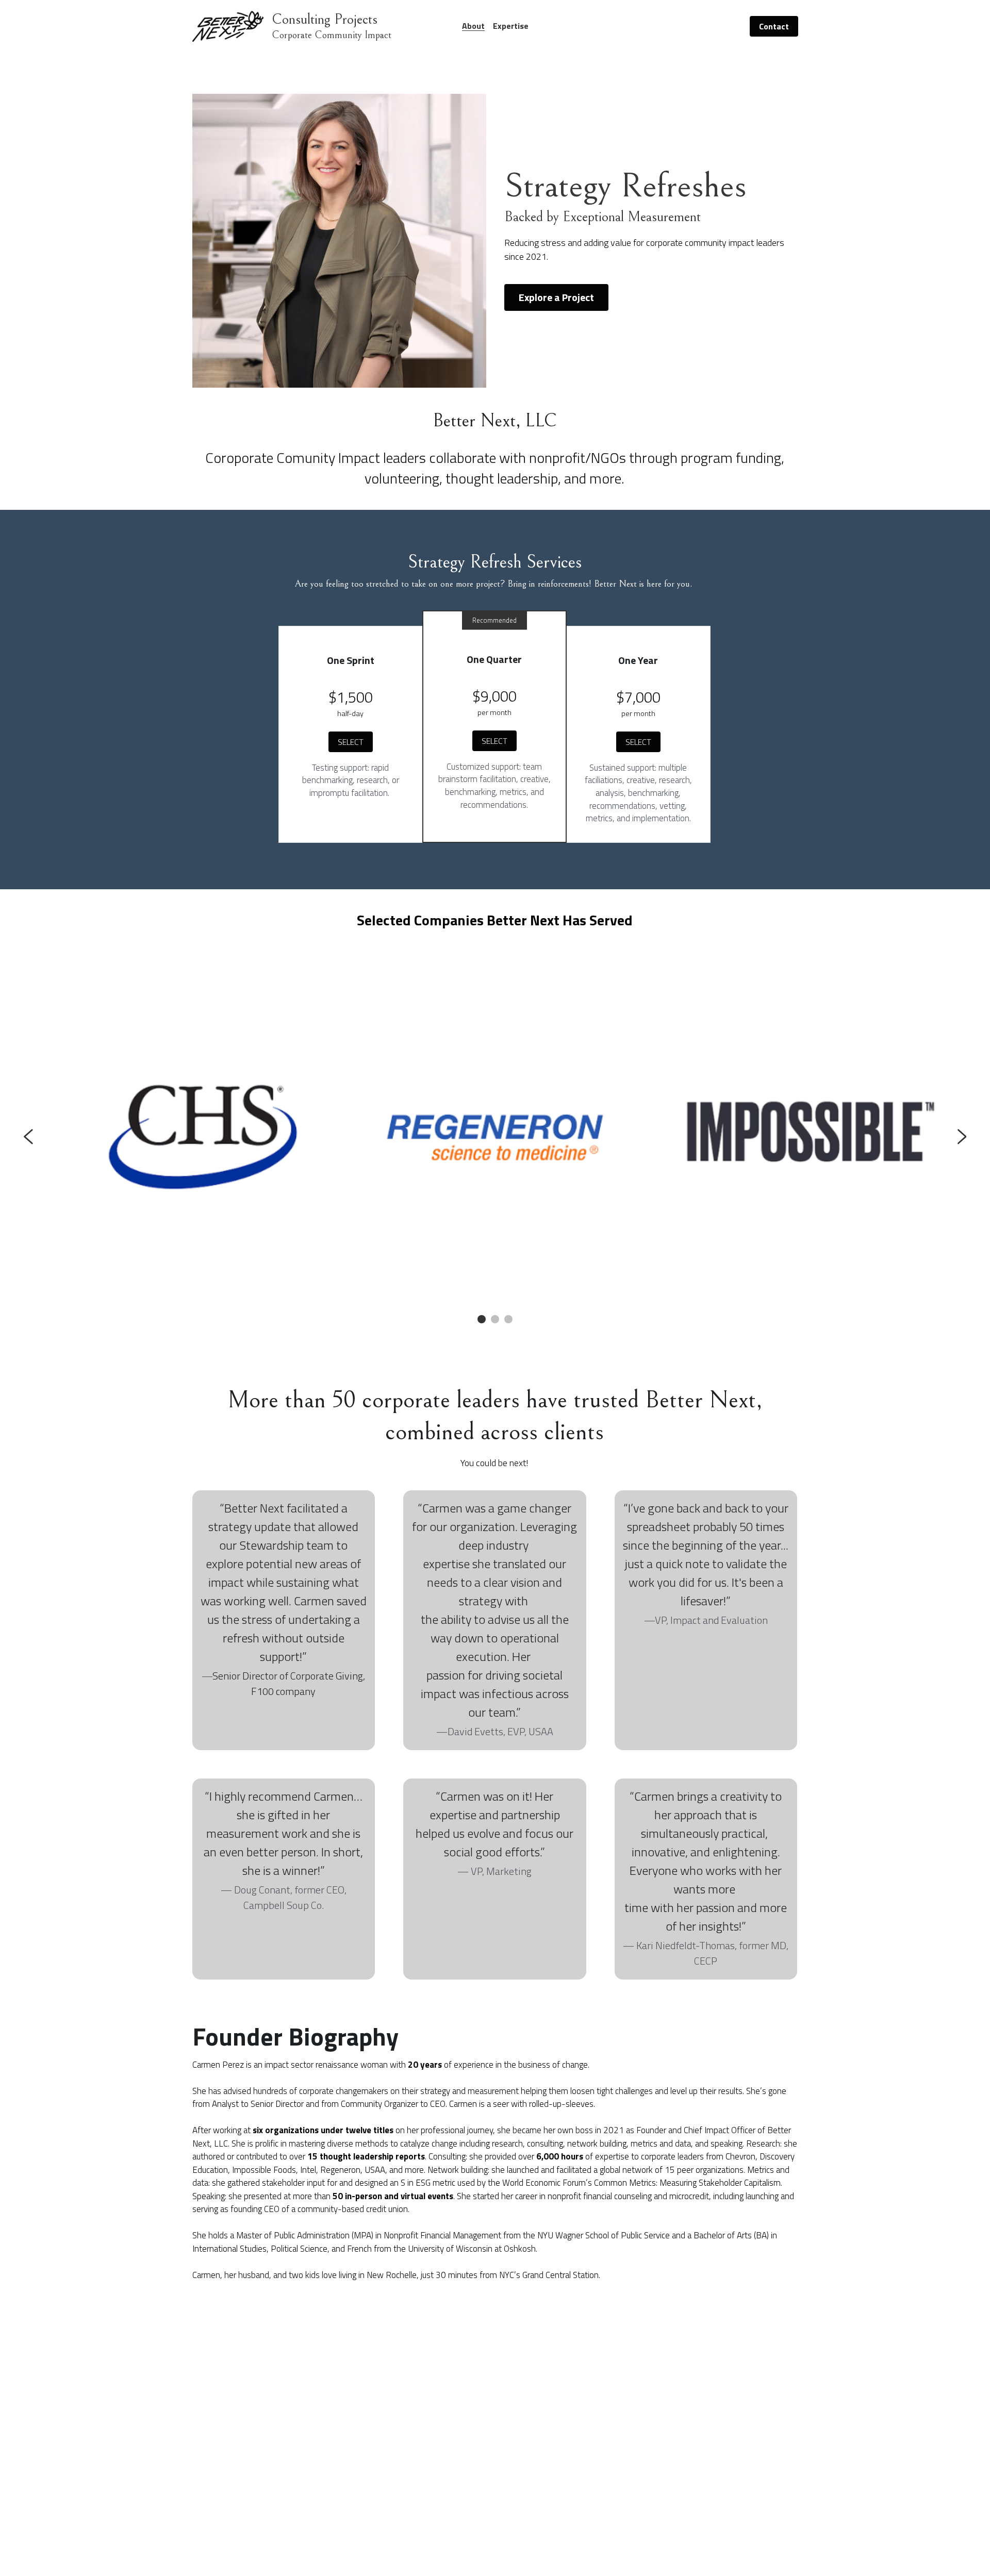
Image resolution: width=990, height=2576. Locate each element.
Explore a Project (556, 297)
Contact (774, 26)
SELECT (351, 742)
